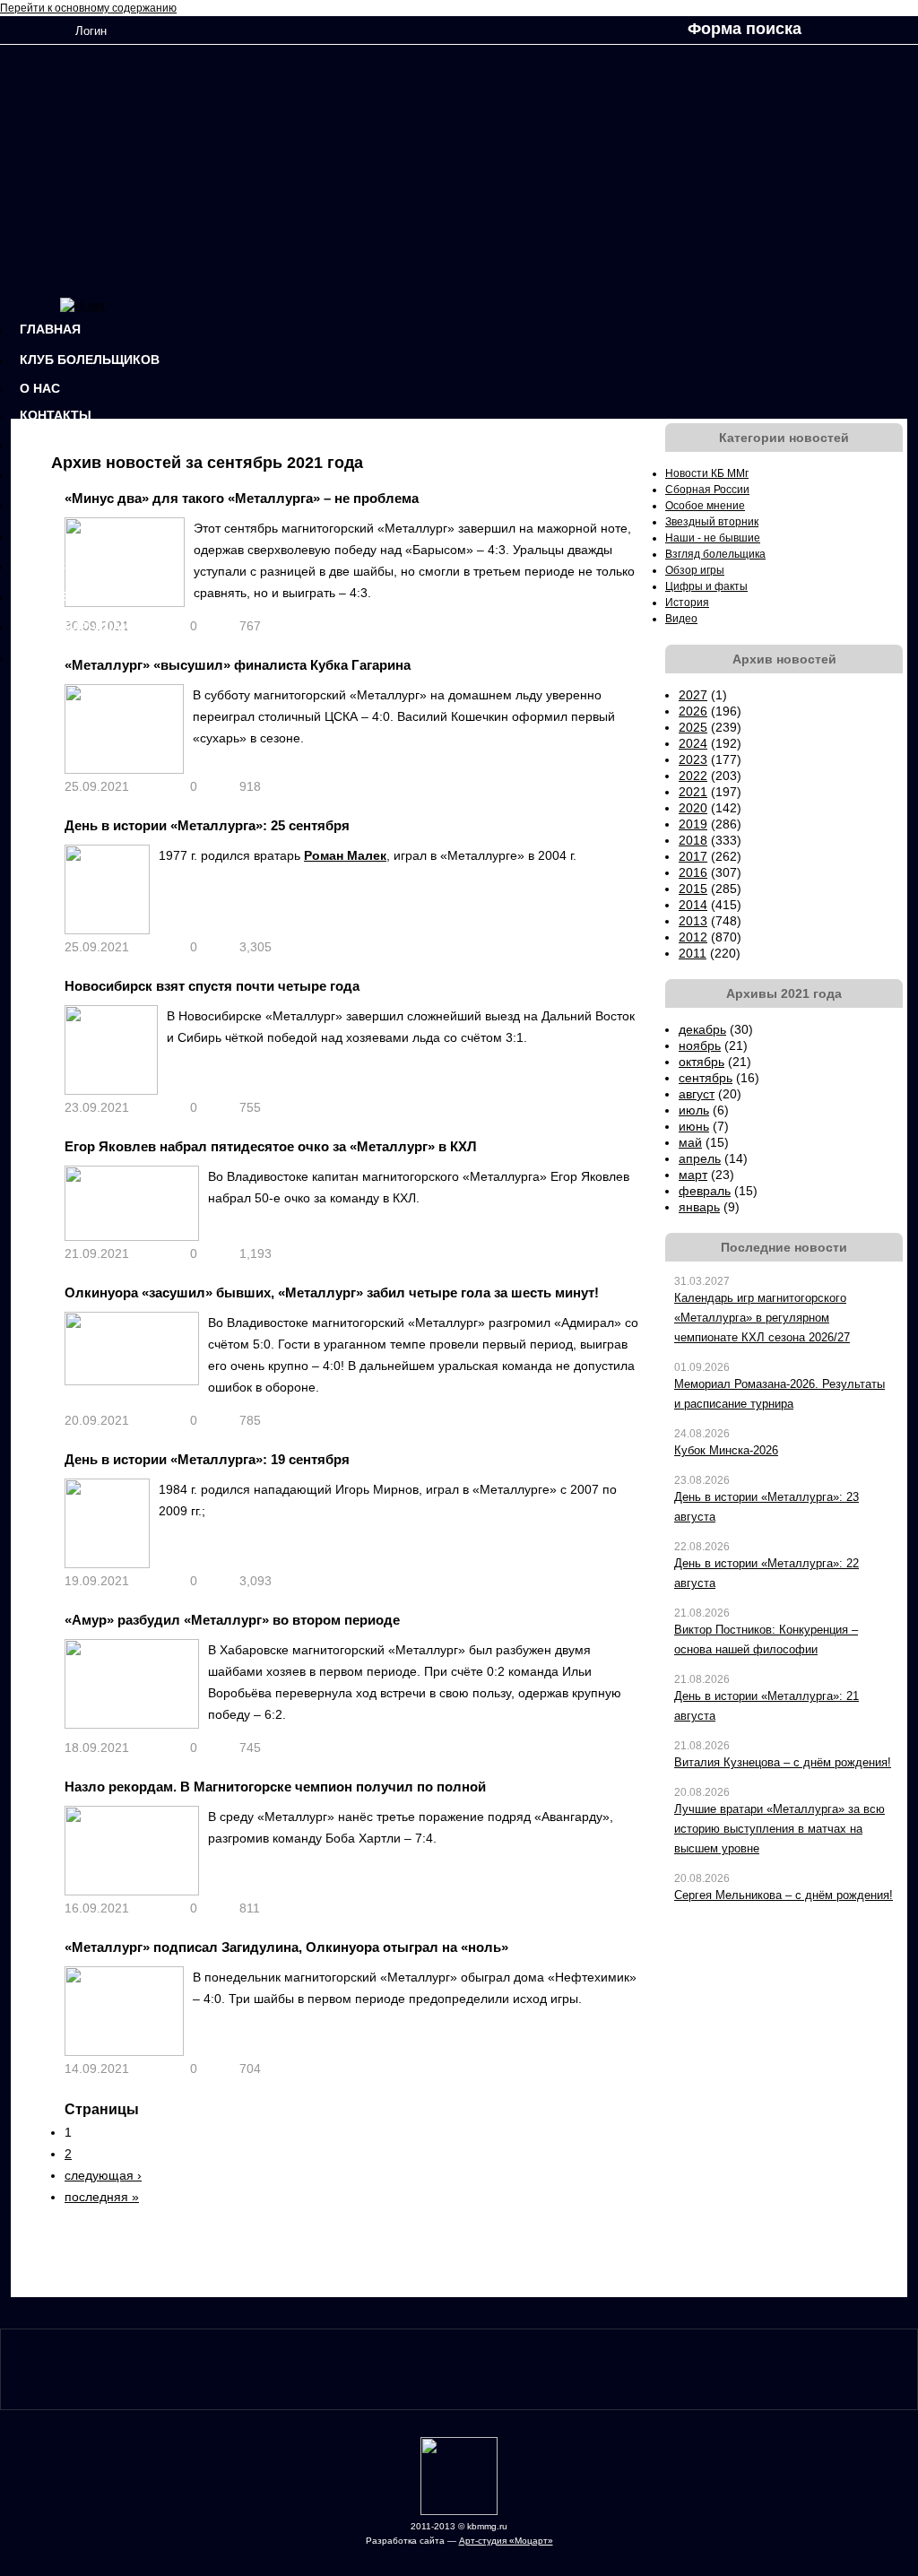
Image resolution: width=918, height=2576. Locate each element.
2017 (693, 856)
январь (699, 1207)
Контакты (56, 415)
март (693, 1175)
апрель (700, 1158)
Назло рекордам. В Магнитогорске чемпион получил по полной (275, 1787)
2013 (693, 921)
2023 (693, 759)
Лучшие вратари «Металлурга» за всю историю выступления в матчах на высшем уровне (779, 1829)
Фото (39, 505)
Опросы (49, 566)
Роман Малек (345, 855)
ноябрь (700, 1045)
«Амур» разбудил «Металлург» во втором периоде (232, 1620)
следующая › (103, 2175)
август (697, 1094)
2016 (693, 872)
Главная (50, 329)
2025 (693, 727)
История (51, 444)
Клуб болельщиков (90, 360)
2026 (693, 711)
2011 (693, 953)
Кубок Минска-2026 (726, 1450)
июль (694, 1110)
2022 (693, 776)
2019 (693, 824)
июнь (694, 1126)
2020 (693, 808)
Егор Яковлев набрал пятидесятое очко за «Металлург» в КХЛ (271, 1146)
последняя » (102, 2197)
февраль (705, 1191)
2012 (693, 937)
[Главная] (83, 306)
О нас (40, 388)
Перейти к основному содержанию (88, 8)
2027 (693, 695)
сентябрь (706, 1078)
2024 (693, 743)
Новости (52, 474)
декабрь (702, 1029)
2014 (693, 905)
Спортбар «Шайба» (87, 627)
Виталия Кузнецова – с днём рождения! (783, 1762)
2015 (693, 889)
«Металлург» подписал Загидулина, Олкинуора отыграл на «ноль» (286, 1947)
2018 (693, 840)
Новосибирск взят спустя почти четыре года (212, 986)
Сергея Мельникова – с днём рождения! (784, 1895)
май (690, 1142)
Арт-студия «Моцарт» (506, 2541)
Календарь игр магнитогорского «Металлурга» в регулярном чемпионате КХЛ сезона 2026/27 (762, 1318)
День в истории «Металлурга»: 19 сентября (207, 1459)
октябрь (701, 1062)
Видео (42, 535)
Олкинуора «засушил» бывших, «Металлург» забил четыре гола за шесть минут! (332, 1292)
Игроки (45, 657)
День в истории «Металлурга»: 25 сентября (207, 825)
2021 (693, 792)
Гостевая (54, 596)
